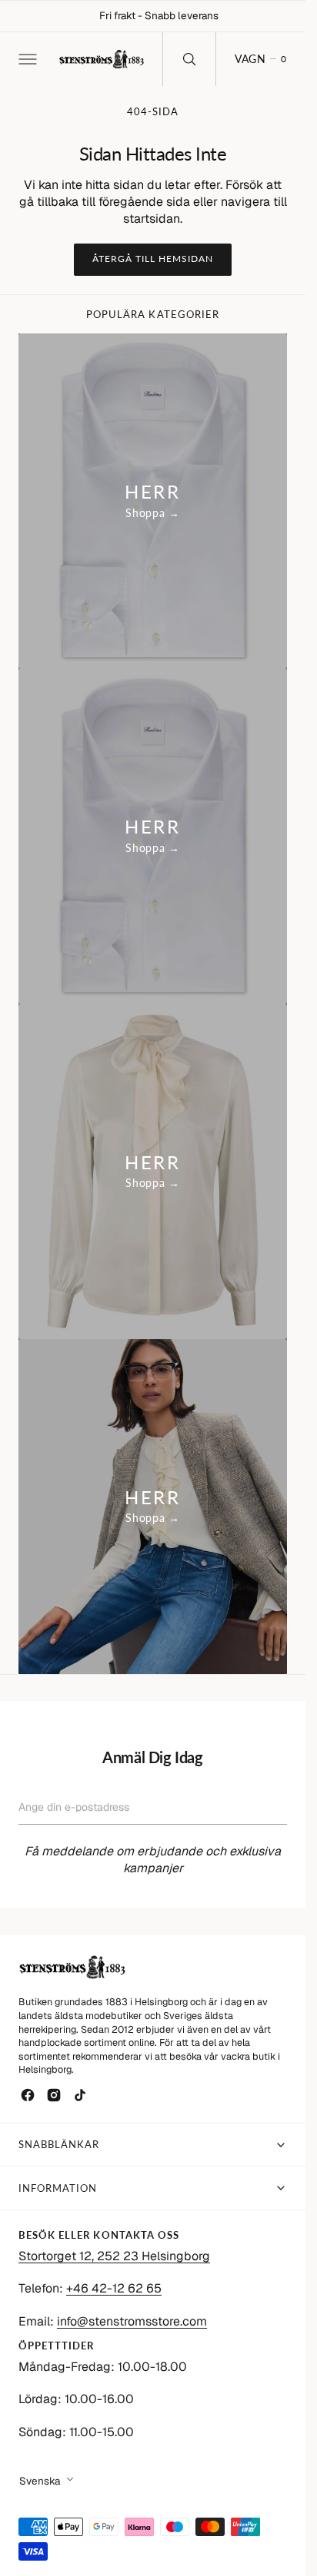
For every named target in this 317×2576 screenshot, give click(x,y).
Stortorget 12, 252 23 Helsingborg (114, 2256)
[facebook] (28, 2095)
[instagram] (54, 2095)
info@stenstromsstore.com (132, 2321)
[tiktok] (80, 2095)
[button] (26, 59)
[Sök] (189, 59)
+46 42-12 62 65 (114, 2288)
